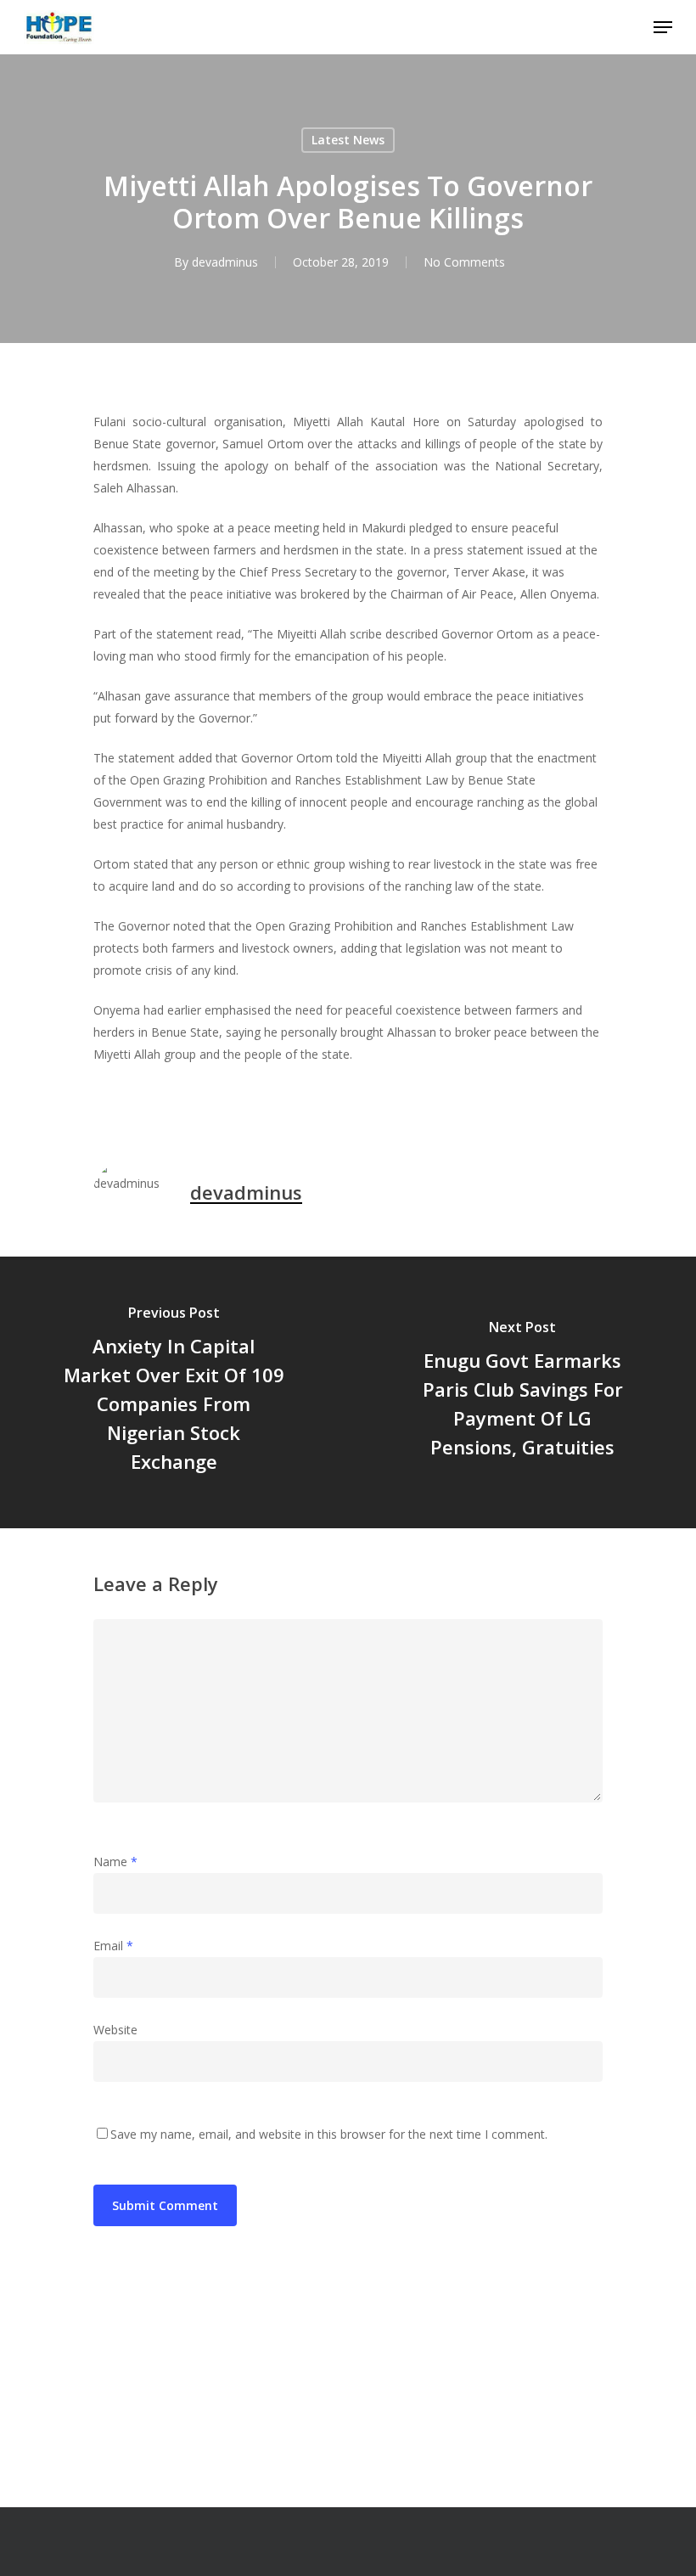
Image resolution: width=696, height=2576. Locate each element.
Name (115, 1862)
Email (113, 1946)
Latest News (348, 140)
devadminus (225, 262)
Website (115, 2030)
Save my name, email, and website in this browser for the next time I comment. (329, 2134)
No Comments (464, 262)
